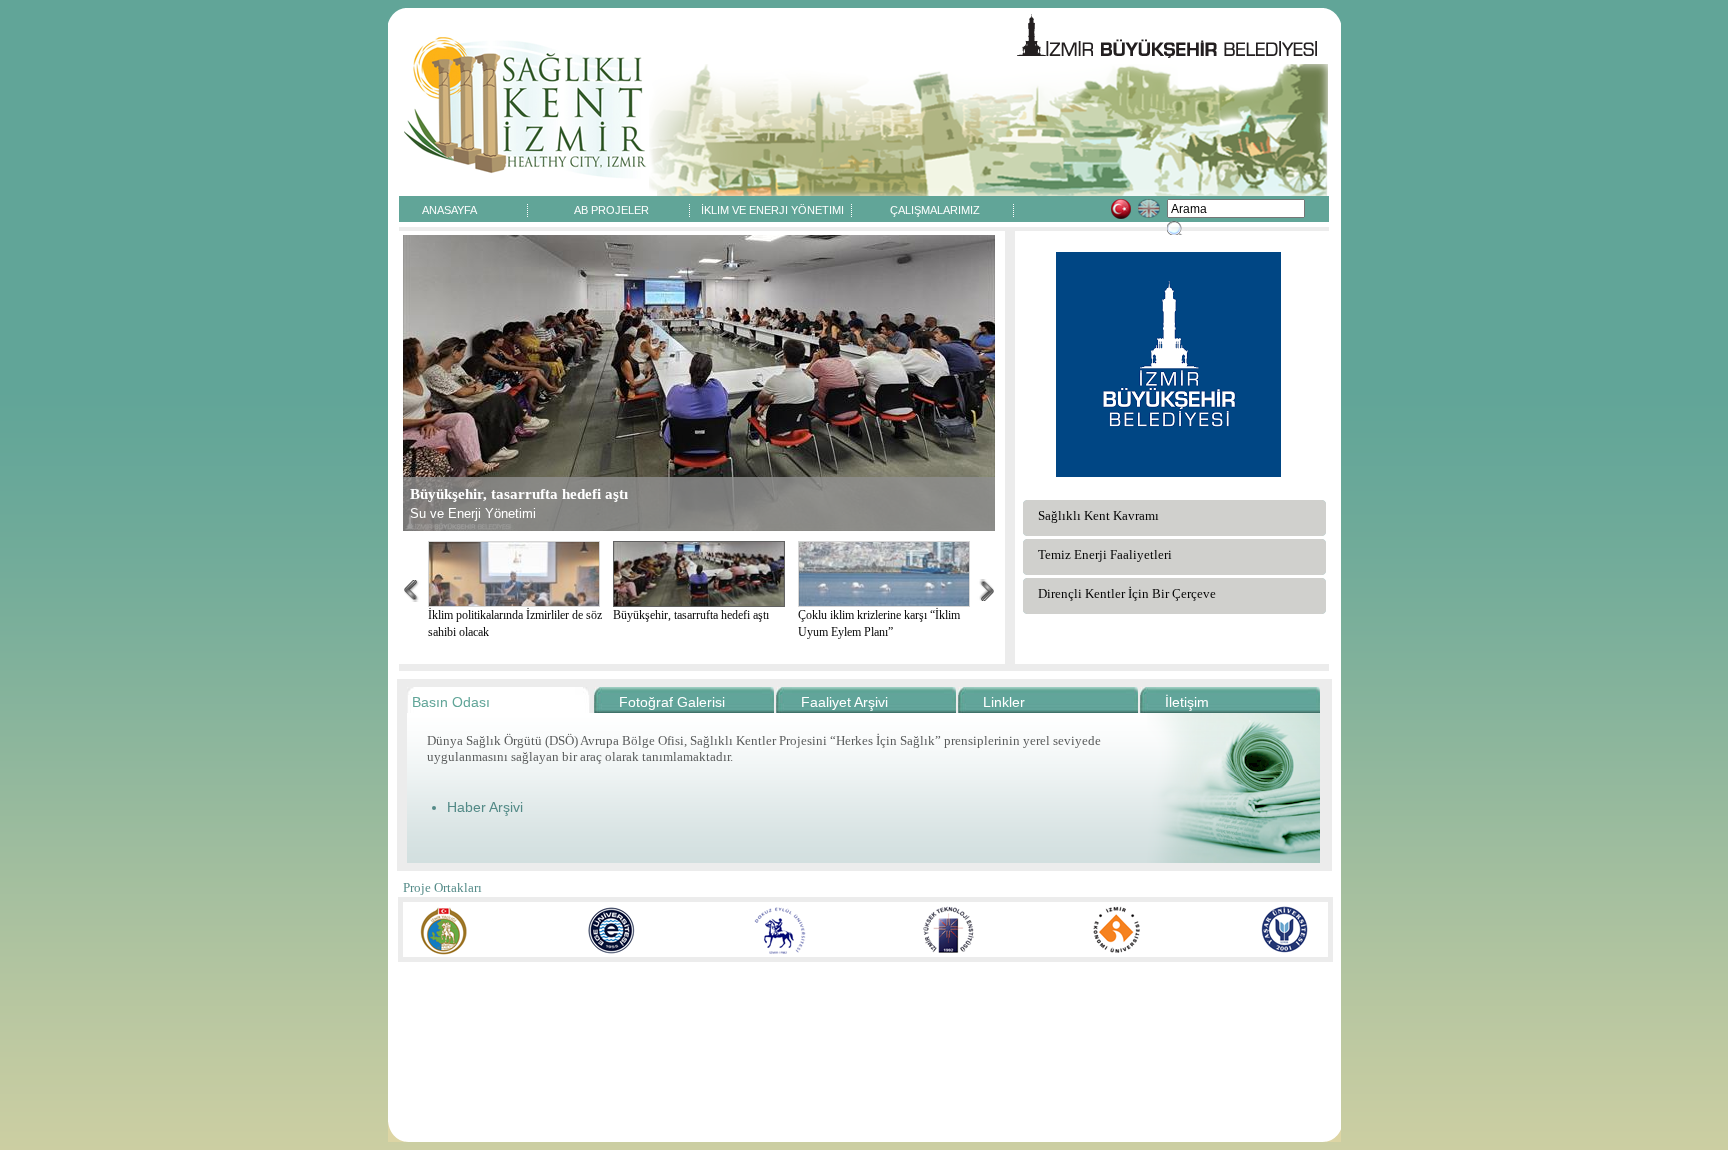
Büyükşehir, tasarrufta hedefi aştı (691, 615)
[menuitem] (450, 208)
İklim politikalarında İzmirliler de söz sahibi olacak (515, 623)
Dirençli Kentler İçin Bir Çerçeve (1127, 593)
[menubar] (692, 208)
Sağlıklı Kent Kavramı (1098, 515)
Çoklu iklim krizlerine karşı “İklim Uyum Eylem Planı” (879, 623)
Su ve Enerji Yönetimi (473, 513)
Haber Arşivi (485, 807)
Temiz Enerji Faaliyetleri (1105, 554)
